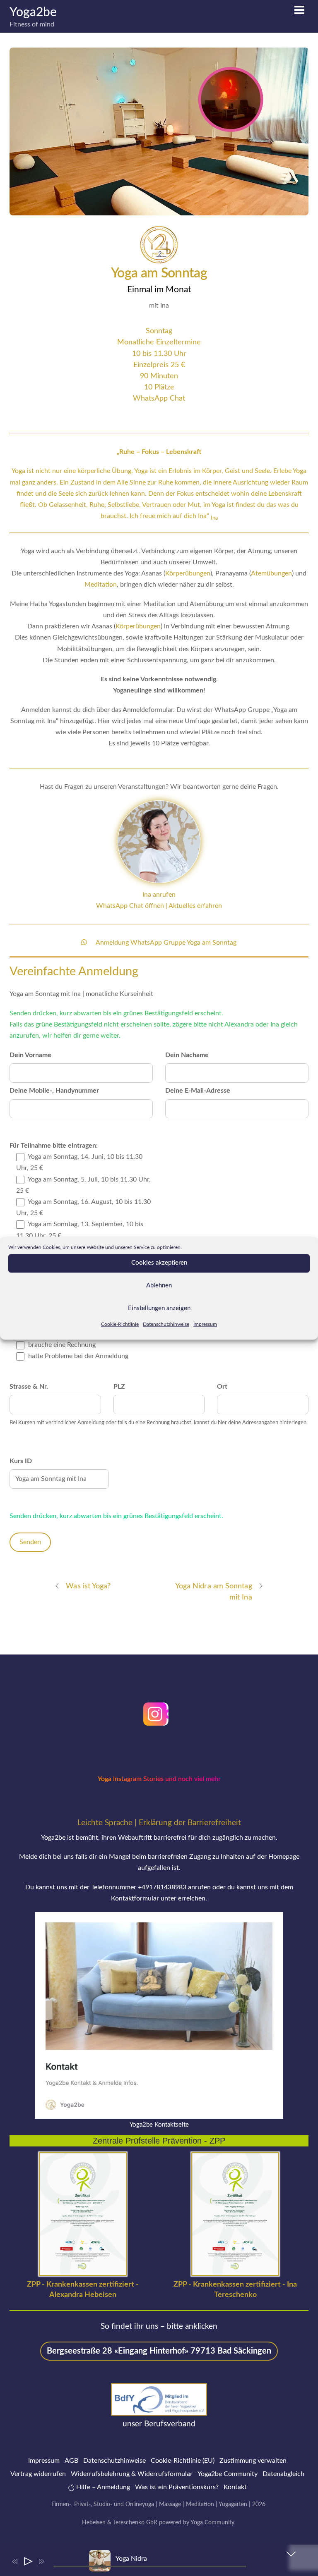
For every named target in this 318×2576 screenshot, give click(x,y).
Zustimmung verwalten (253, 2461)
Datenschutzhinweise (166, 1324)
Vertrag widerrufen (38, 2474)
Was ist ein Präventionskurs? (177, 2487)
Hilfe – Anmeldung (102, 2487)
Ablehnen (159, 1286)
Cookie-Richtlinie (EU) (183, 2461)
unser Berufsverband (159, 2424)
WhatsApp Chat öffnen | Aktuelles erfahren (159, 906)
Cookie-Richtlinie (120, 1324)
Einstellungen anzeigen (159, 1308)
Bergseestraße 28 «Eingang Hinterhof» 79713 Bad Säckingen (159, 2351)
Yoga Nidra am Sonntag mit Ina (214, 1592)
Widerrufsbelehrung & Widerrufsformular (132, 2474)
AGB (71, 2461)
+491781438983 (162, 1887)
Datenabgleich (283, 2474)
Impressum (205, 1324)
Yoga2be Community (228, 2474)
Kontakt (235, 2487)
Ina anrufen (159, 895)
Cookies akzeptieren (159, 1263)
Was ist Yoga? (88, 1586)
